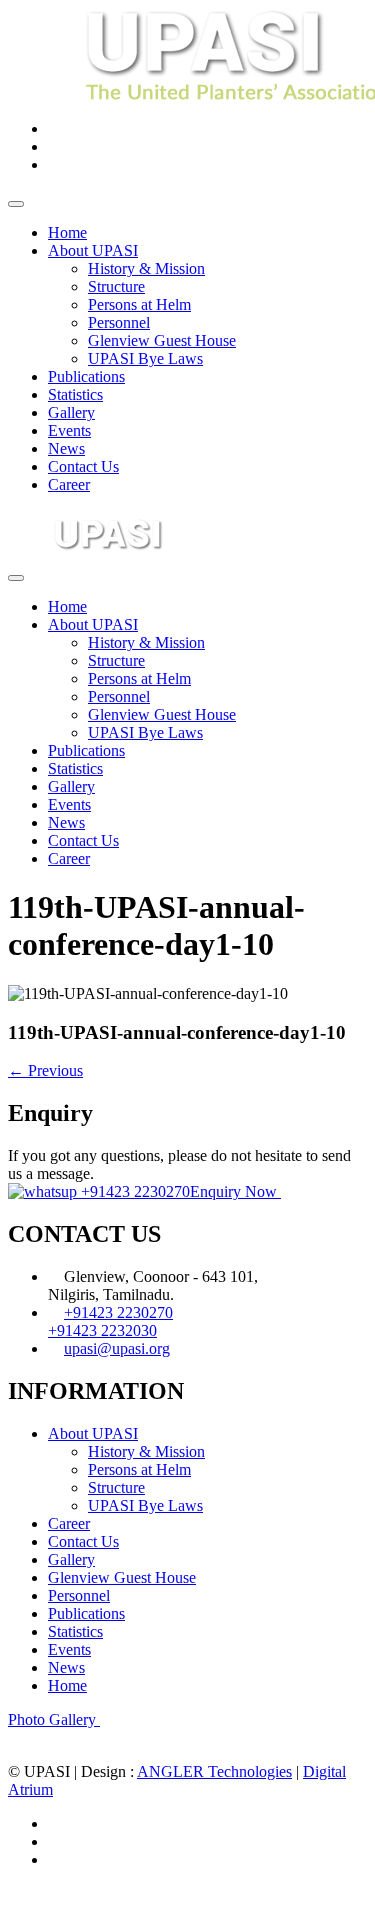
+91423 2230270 (133, 1191)
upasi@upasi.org (117, 1348)
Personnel (119, 322)
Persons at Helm (139, 304)
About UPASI (93, 250)
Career (69, 484)
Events (69, 430)
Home (67, 232)
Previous (45, 1070)
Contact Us (83, 466)
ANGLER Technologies (214, 1771)
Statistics (75, 394)
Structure (116, 286)
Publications (86, 376)
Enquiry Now (235, 1191)
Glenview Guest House (162, 340)
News (66, 448)
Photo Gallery (54, 1719)
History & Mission (146, 268)
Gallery (71, 412)
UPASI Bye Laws (145, 358)
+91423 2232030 (102, 1330)
